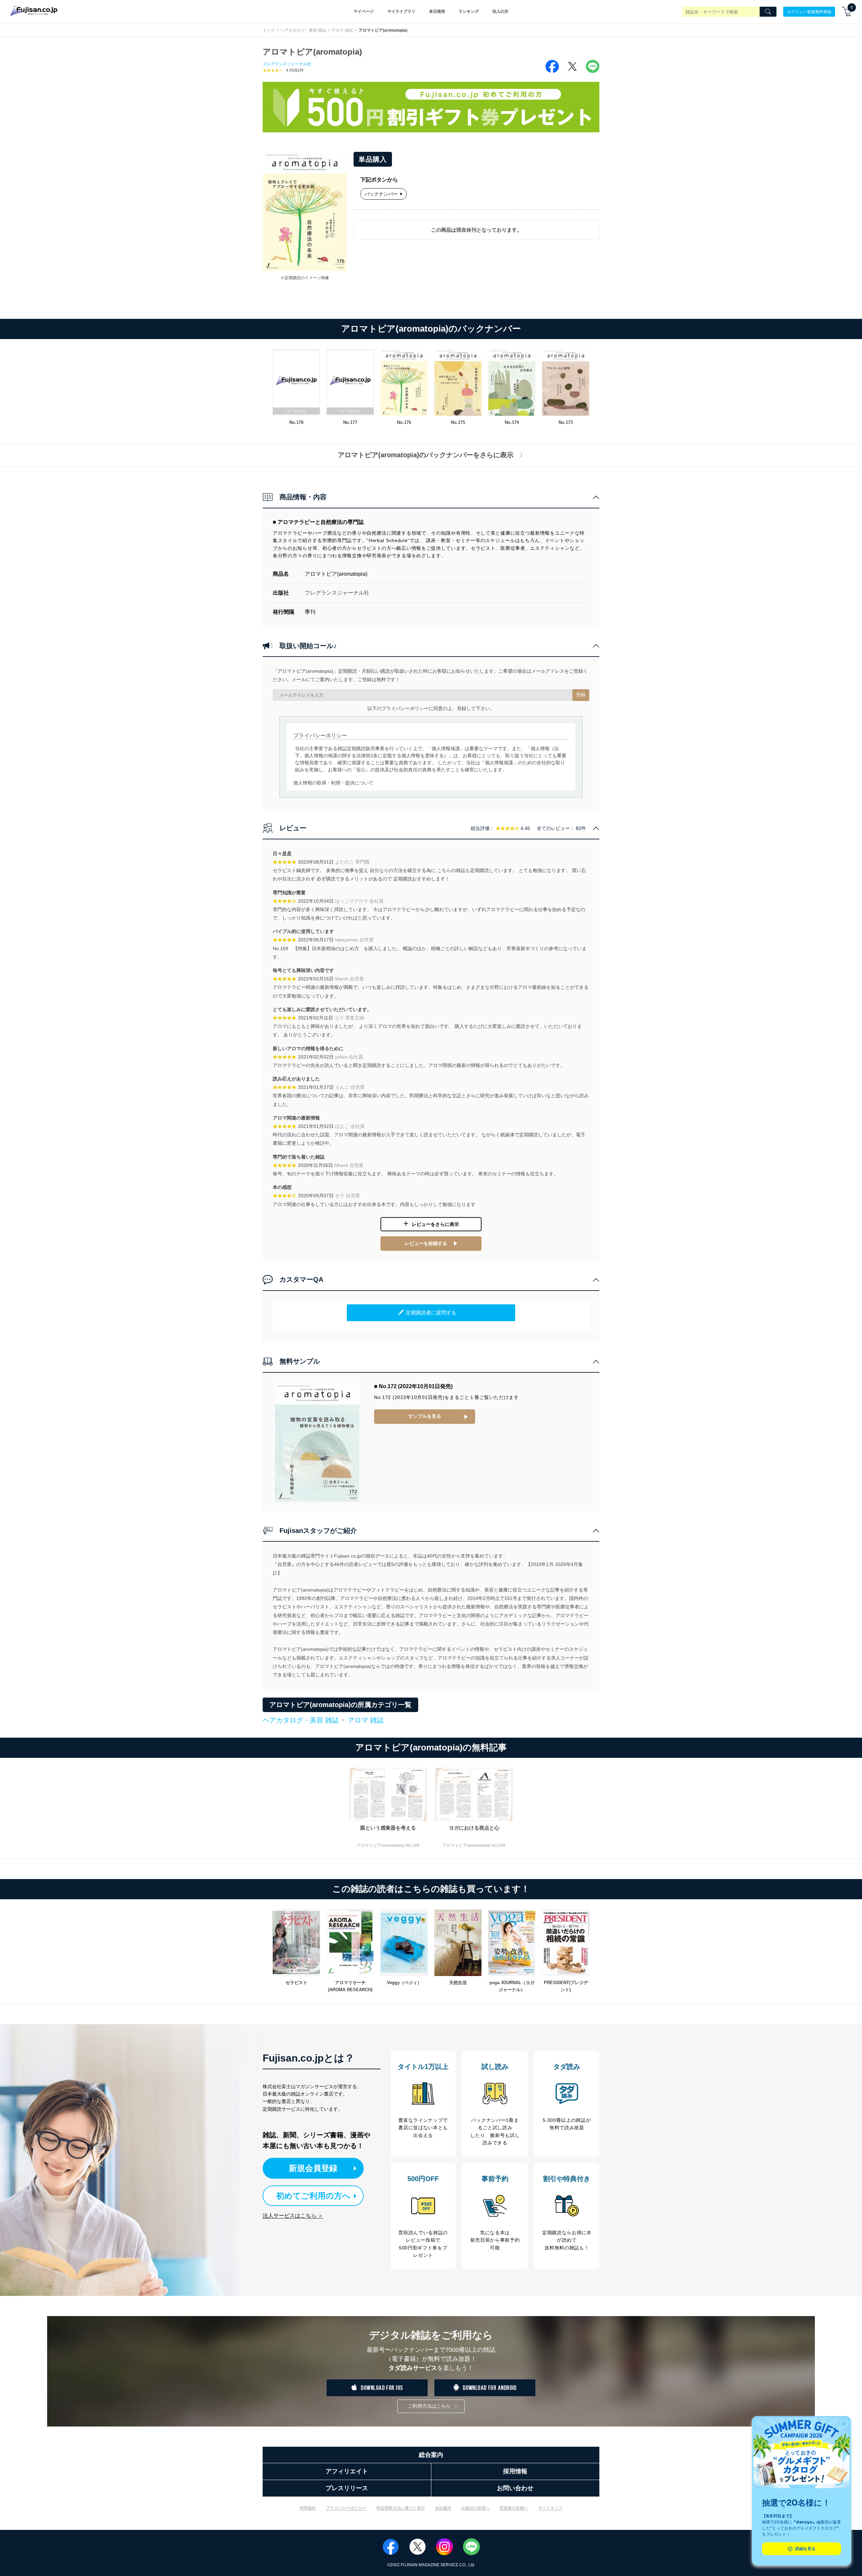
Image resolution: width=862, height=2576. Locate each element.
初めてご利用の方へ (313, 2196)
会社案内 (443, 2508)
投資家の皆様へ (514, 2508)
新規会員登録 (313, 2168)
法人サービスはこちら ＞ (293, 2216)
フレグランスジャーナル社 (287, 64)
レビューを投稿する (426, 1243)
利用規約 (308, 2508)
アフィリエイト (347, 2471)
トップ (269, 30)
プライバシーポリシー (346, 2508)
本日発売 (437, 11)
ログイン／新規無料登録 (809, 11)
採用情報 (515, 2471)
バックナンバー (381, 194)
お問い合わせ (515, 2488)
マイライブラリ (401, 11)
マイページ (364, 11)
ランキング (469, 11)
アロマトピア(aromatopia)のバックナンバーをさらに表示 (426, 455)
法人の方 (500, 11)
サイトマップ (550, 2508)
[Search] (768, 12)
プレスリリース (347, 2488)
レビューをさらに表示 (435, 1224)
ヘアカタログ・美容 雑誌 (303, 30)
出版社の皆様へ (475, 2508)
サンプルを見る (425, 1416)
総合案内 (431, 2455)
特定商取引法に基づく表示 (401, 2508)
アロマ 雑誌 (342, 30)
